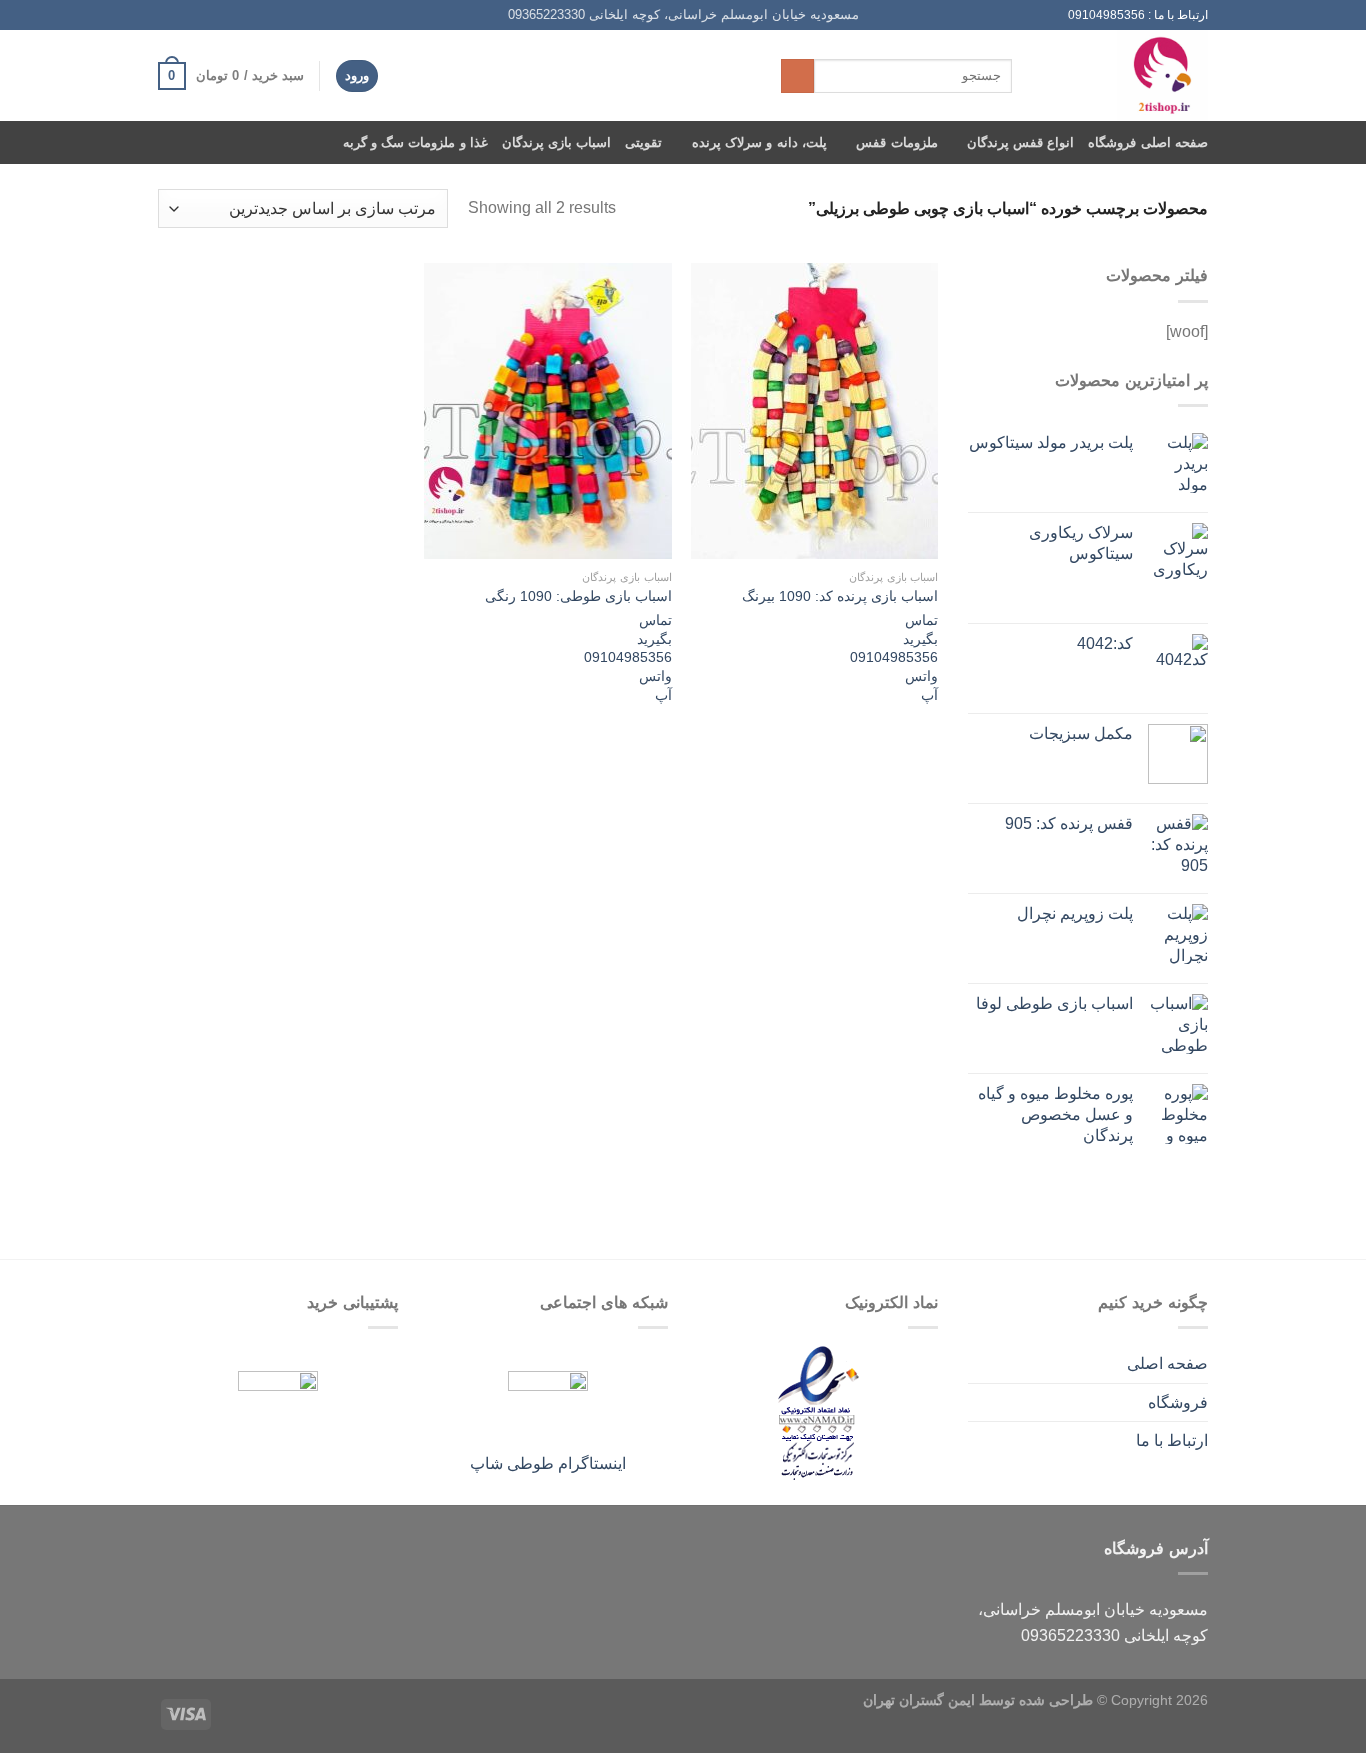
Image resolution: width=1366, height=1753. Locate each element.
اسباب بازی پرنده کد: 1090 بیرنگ (840, 596)
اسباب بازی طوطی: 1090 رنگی (578, 596)
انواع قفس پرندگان (1021, 142)
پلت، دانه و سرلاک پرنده (759, 142)
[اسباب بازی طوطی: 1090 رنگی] (547, 411)
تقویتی (643, 142)
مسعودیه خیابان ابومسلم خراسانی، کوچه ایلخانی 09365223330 (683, 14)
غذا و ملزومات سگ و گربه (415, 142)
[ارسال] (797, 76)
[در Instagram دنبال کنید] (225, 15)
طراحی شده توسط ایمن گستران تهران (978, 1700)
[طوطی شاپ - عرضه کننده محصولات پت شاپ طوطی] (1125, 75)
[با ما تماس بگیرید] (187, 15)
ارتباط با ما (1172, 1440)
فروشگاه (1178, 1402)
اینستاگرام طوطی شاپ (548, 1463)
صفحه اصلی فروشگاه (1148, 142)
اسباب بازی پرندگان (557, 142)
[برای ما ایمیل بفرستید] (206, 15)
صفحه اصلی (1167, 1363)
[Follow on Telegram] (168, 15)
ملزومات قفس (896, 142)
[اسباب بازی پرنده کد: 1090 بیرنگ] (814, 411)
